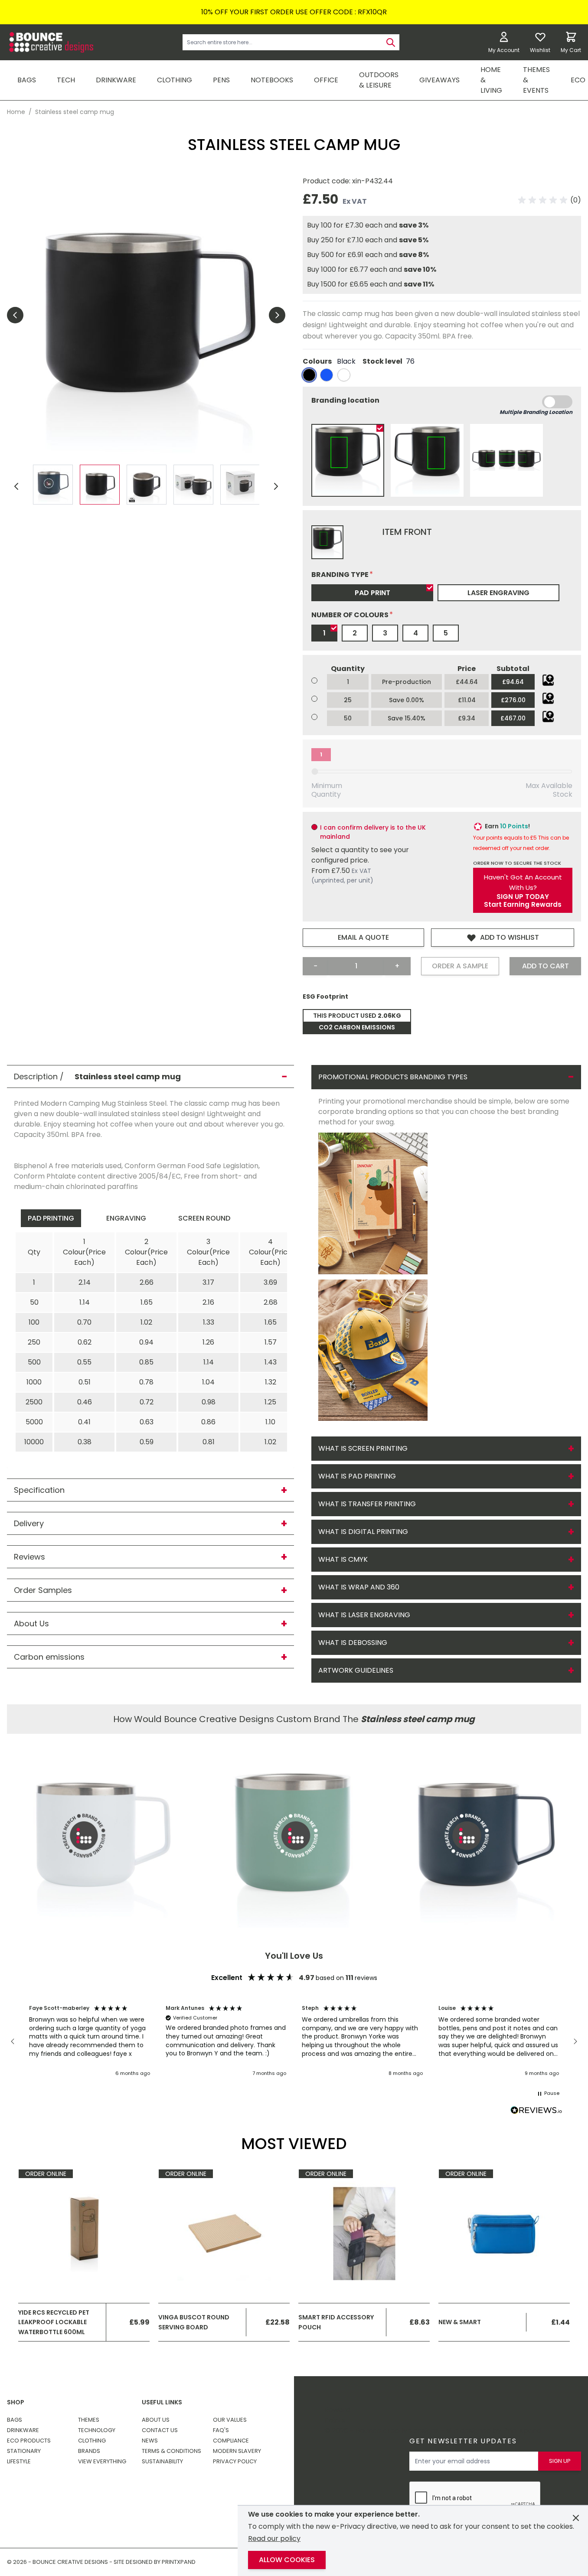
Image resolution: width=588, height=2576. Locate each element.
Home (16, 112)
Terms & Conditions (171, 2451)
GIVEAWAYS (439, 80)
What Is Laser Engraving (364, 1615)
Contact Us (160, 2430)
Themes (89, 2420)
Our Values (230, 2420)
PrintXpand (522, 2431)
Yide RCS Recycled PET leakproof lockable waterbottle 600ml (54, 2322)
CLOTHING (175, 80)
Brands (89, 2451)
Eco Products (29, 2441)
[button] (550, 200)
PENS (221, 80)
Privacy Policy (235, 2461)
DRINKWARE (116, 80)
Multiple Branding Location (536, 412)
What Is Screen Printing (363, 1448)
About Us (156, 2420)
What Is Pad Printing (357, 1476)
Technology (97, 2430)
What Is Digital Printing (363, 1532)
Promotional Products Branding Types (393, 1077)
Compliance (231, 2441)
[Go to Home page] (50, 42)
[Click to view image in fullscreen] (146, 315)
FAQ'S (221, 2430)
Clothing (92, 2441)
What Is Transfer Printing (367, 1504)
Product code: (327, 181)
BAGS (27, 80)
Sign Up (560, 2461)
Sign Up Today (523, 897)
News (150, 2441)
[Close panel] (576, 2518)
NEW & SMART (460, 2322)
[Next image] (277, 315)
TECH (66, 80)
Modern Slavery (237, 2451)
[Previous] (16, 486)
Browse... (548, 680)
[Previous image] (15, 315)
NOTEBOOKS (272, 80)
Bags (15, 2420)
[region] (294, 2041)
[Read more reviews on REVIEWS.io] (536, 2111)
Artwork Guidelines (356, 1670)
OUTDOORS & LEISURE (379, 80)
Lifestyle (19, 2461)
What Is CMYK (343, 1559)
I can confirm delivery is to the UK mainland (373, 832)
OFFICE (326, 80)
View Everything (102, 2461)
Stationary (24, 2451)
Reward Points (337, 2415)
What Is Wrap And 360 (359, 1587)
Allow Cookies (287, 2560)
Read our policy (274, 2539)
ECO (578, 80)
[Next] (276, 486)
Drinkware (23, 2430)
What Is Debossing (353, 1643)
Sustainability (162, 2461)
